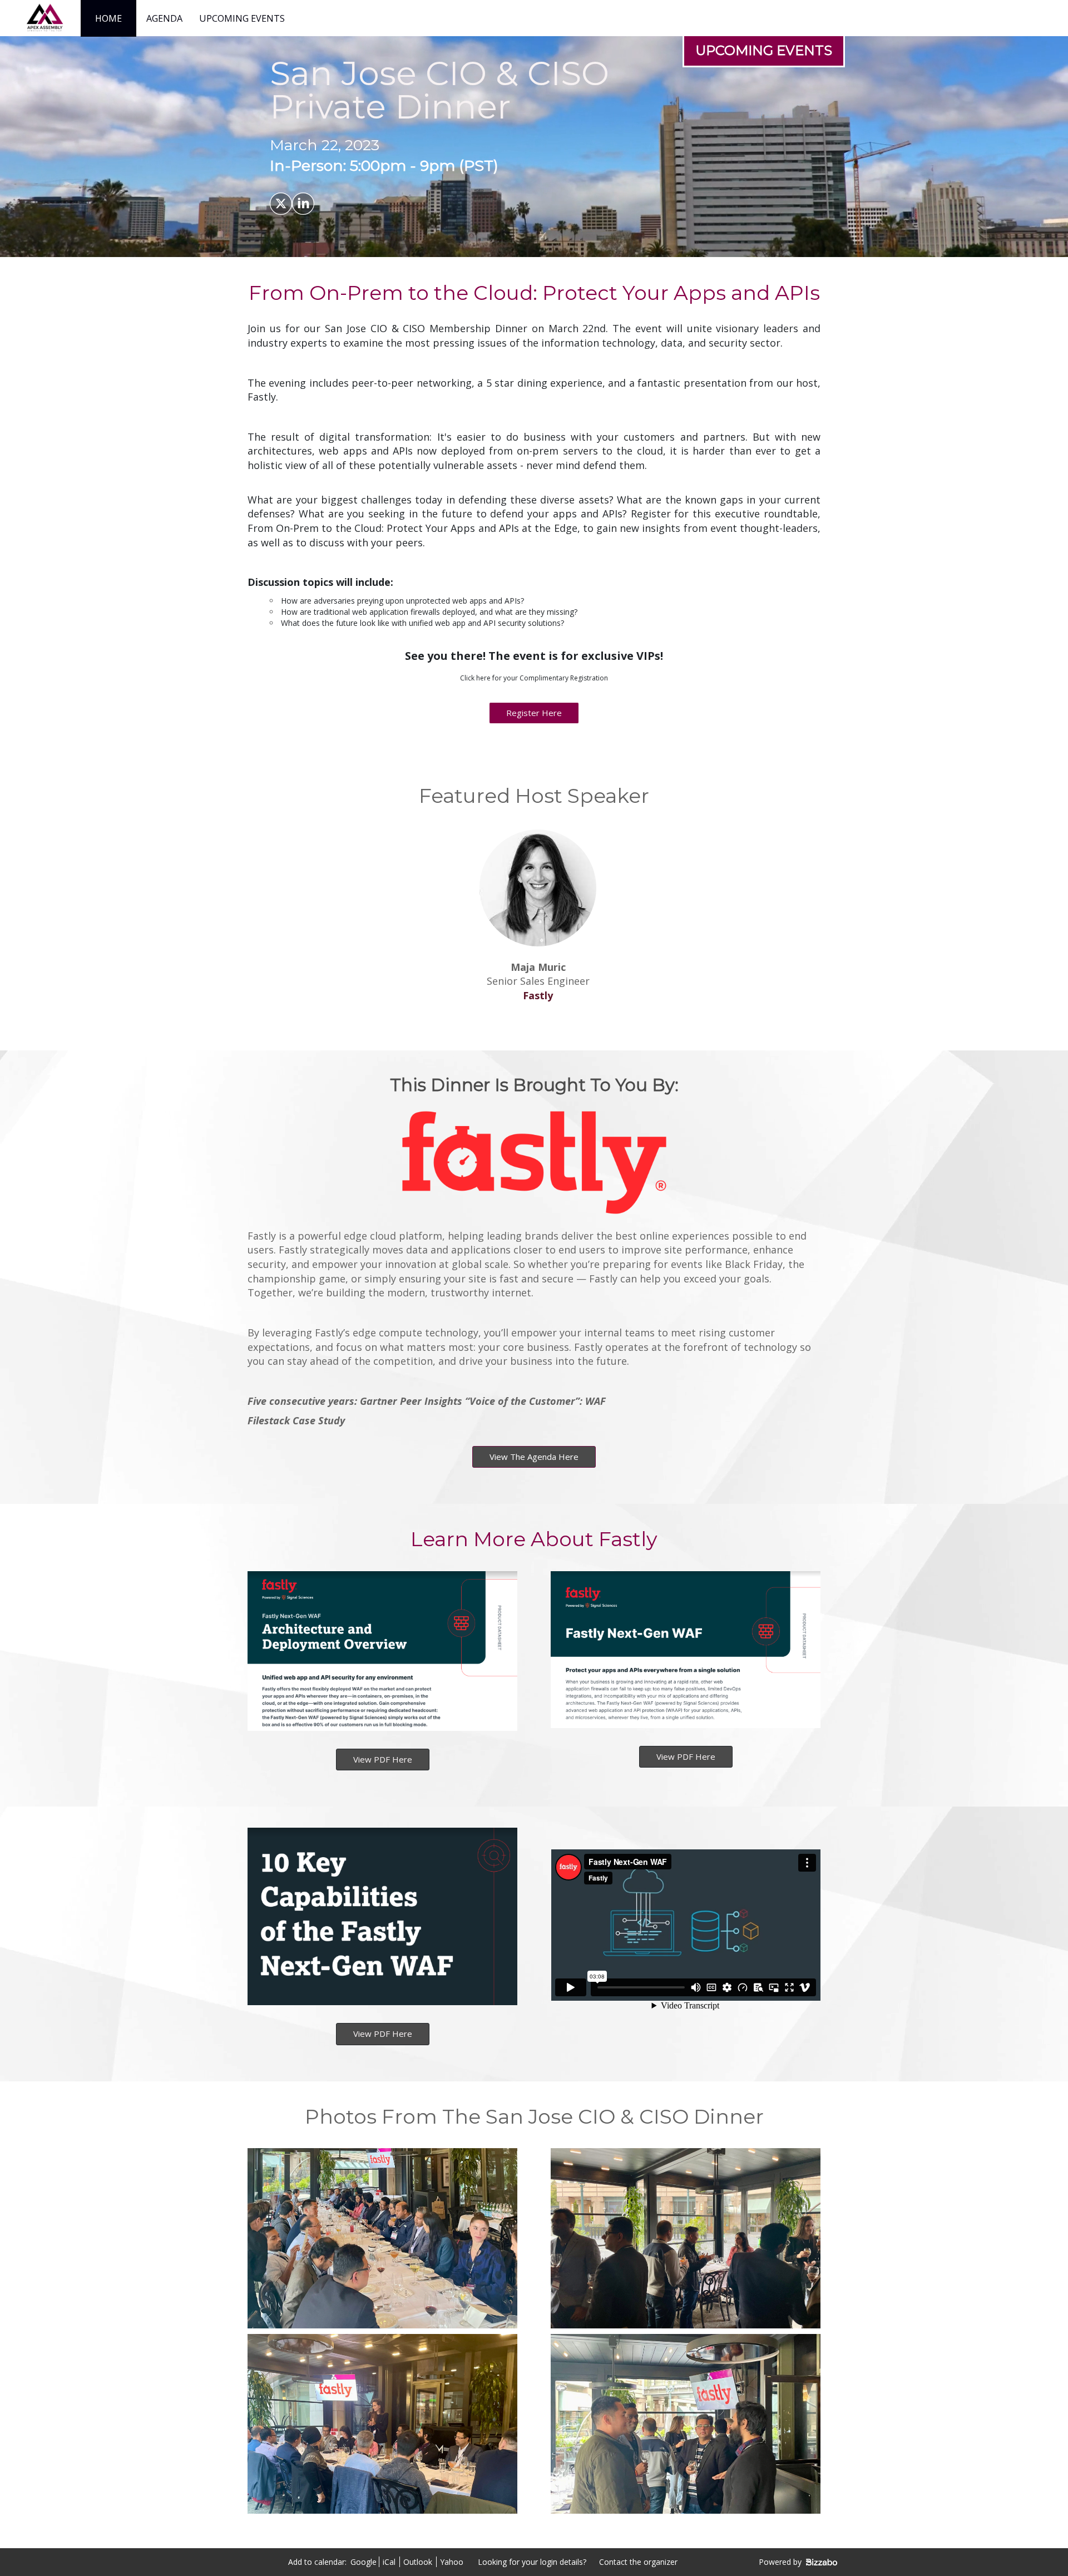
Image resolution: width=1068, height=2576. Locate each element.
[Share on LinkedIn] (303, 204)
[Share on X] (281, 204)
